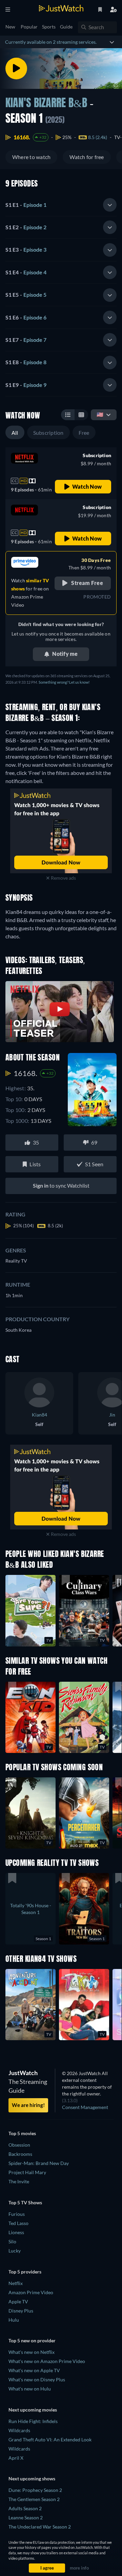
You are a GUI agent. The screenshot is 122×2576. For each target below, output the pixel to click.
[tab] (61, 205)
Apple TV (18, 2301)
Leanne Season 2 (26, 2518)
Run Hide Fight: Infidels (33, 2421)
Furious (17, 2214)
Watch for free (87, 157)
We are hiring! (28, 2105)
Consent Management (85, 2107)
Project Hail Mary (27, 2172)
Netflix (16, 2283)
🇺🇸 (100, 414)
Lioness (16, 2232)
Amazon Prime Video (31, 2292)
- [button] (26, 205)
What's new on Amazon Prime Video (47, 2361)
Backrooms (20, 2154)
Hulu (14, 2320)
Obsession (19, 2145)
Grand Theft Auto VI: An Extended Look (50, 2440)
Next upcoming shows (32, 2479)
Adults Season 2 (25, 2508)
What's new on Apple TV (34, 2370)
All (15, 433)
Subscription (48, 433)
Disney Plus (21, 2311)
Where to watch (31, 157)
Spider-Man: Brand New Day (39, 2163)
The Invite (19, 2181)
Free (84, 433)
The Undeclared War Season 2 (40, 2527)
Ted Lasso (18, 2223)
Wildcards (19, 2430)
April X (16, 2458)
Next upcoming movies (33, 2410)
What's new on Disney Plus (37, 2379)
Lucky (15, 2251)
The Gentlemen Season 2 (34, 2499)
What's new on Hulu (30, 2389)
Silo (12, 2241)
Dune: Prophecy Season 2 (35, 2490)
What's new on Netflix (32, 2352)
